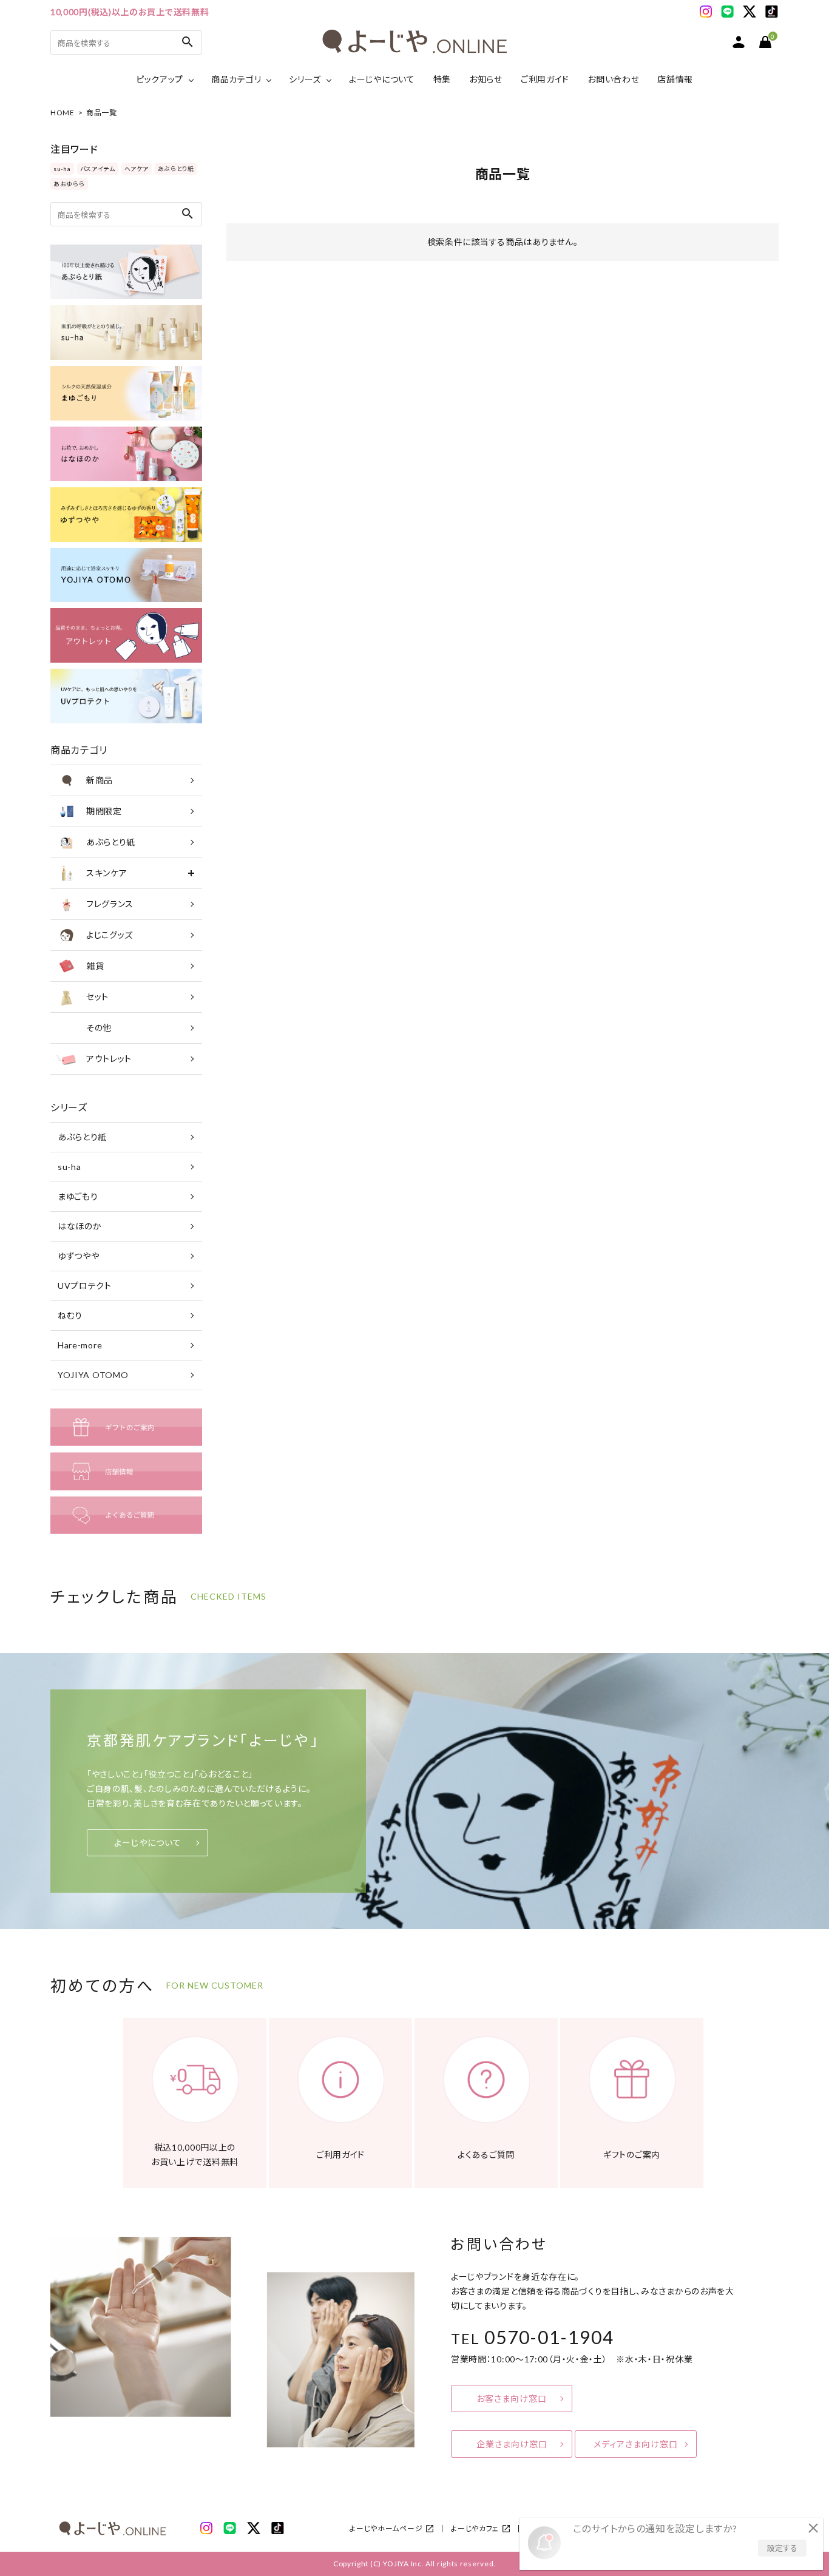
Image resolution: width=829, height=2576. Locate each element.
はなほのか (80, 1226)
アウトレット (109, 1059)
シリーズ (305, 79)
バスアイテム (98, 169)
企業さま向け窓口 (512, 2444)
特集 (442, 79)
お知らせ (486, 79)
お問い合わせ (613, 79)
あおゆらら (69, 184)
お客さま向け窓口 (512, 2399)
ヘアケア (137, 169)
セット (97, 997)
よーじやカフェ (475, 2528)
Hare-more (80, 1345)
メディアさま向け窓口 (636, 2444)
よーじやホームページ (386, 2528)
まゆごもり (78, 1196)
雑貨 (95, 966)
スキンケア (107, 873)
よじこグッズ (110, 935)
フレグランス (110, 904)
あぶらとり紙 (176, 169)
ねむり (70, 1315)
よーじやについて (382, 79)
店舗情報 (675, 79)
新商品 (100, 780)
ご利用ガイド (545, 79)
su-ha (62, 169)
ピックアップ (160, 79)
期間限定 (104, 811)
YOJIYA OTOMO (93, 1375)
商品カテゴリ (236, 79)
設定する (782, 2548)
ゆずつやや (79, 1256)
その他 (99, 1028)
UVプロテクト (85, 1286)
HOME (63, 113)
